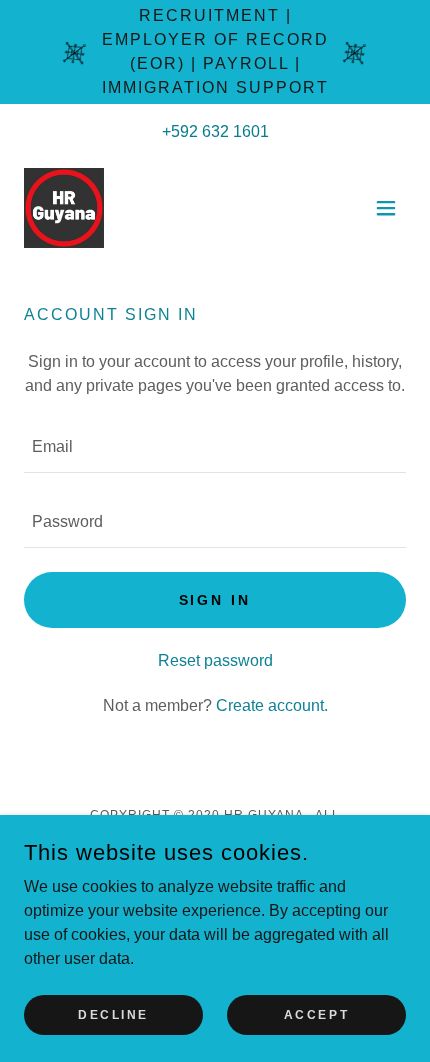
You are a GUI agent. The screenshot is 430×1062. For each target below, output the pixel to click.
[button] (386, 208)
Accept (316, 1014)
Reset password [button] (215, 660)
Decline (113, 1014)
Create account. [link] (272, 705)
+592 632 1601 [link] (215, 131)
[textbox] (215, 447)
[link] (64, 208)
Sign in (215, 600)
